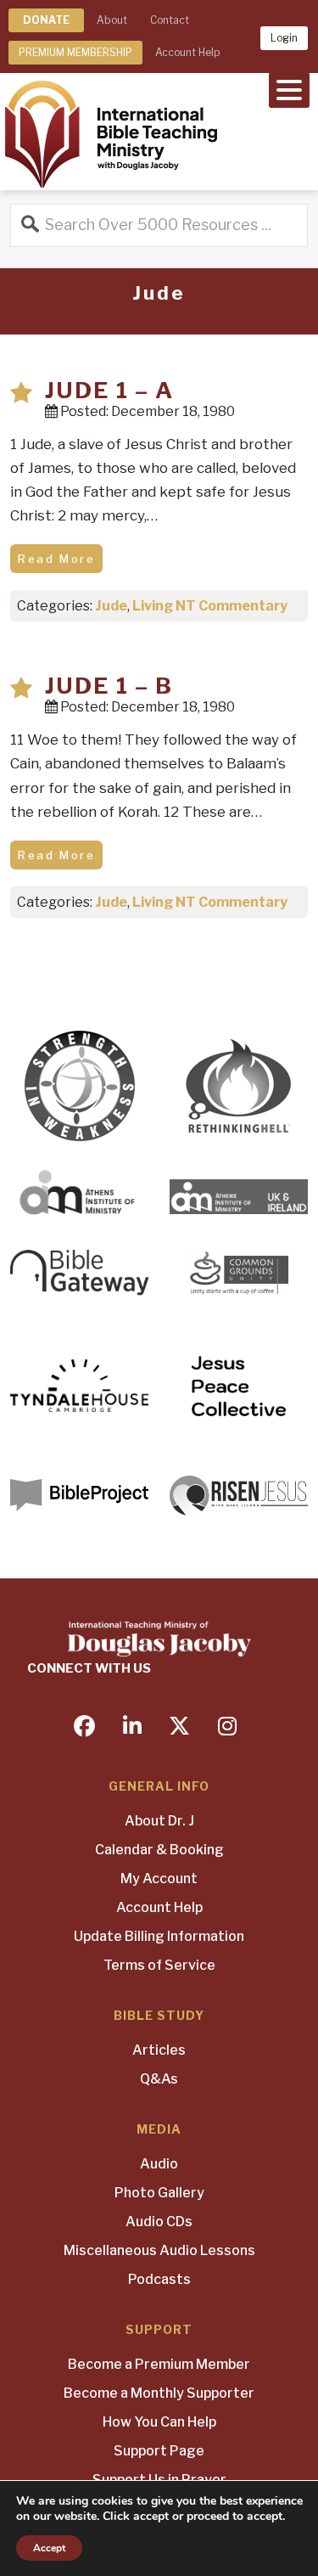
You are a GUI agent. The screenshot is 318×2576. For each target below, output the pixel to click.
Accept (49, 2548)
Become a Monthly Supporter (159, 2393)
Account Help (187, 52)
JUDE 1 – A (109, 390)
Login (284, 38)
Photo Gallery (159, 2193)
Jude (111, 606)
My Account (159, 1879)
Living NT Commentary (210, 606)
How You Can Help (159, 2422)
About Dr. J (159, 1821)
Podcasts (159, 2279)
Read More (56, 559)
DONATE (46, 20)
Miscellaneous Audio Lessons (159, 2250)
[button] (289, 88)
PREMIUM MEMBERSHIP (75, 52)
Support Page (159, 2451)
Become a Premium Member (159, 2364)
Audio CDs (159, 2222)
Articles (159, 2050)
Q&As (159, 2079)
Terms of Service (159, 1965)
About (112, 20)
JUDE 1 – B (109, 686)
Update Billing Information (159, 1936)
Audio (159, 2164)
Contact (170, 20)
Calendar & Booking (159, 1850)
